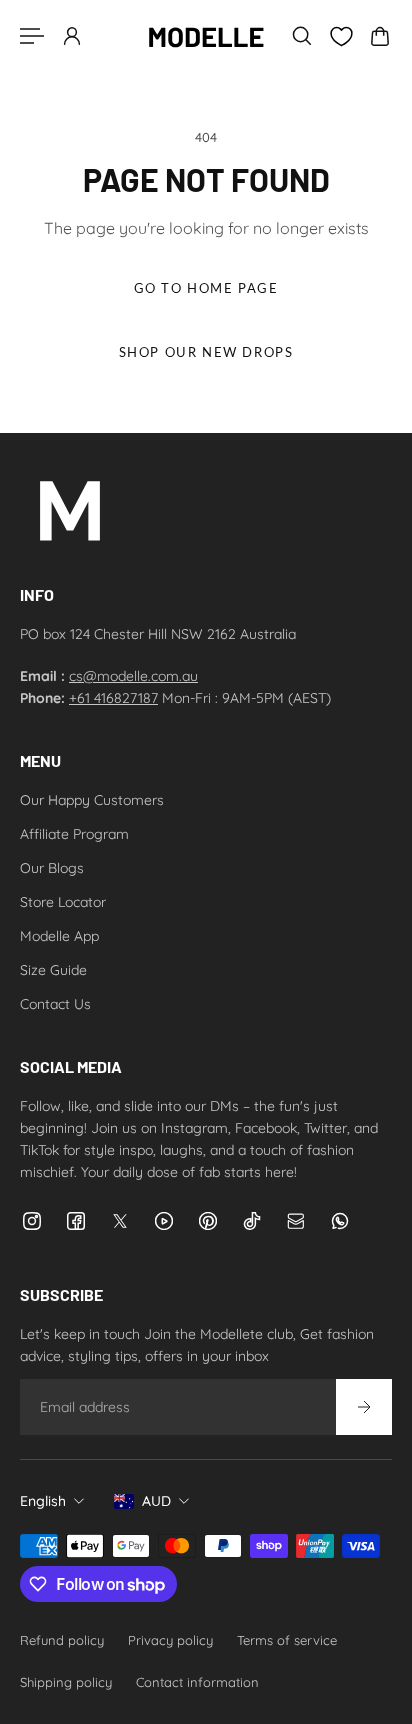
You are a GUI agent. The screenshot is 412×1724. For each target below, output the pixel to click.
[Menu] (32, 36)
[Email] (296, 1221)
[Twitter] (120, 1221)
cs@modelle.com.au (133, 676)
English (43, 1501)
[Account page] (72, 36)
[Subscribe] (364, 1407)
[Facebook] (76, 1221)
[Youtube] (164, 1221)
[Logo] (206, 36)
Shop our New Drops (206, 352)
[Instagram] (32, 1221)
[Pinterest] (208, 1221)
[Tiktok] (252, 1221)
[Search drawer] (302, 36)
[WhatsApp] (340, 1221)
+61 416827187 (113, 698)
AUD (156, 1501)
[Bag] (380, 36)
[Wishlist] (341, 36)
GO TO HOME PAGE (206, 288)
